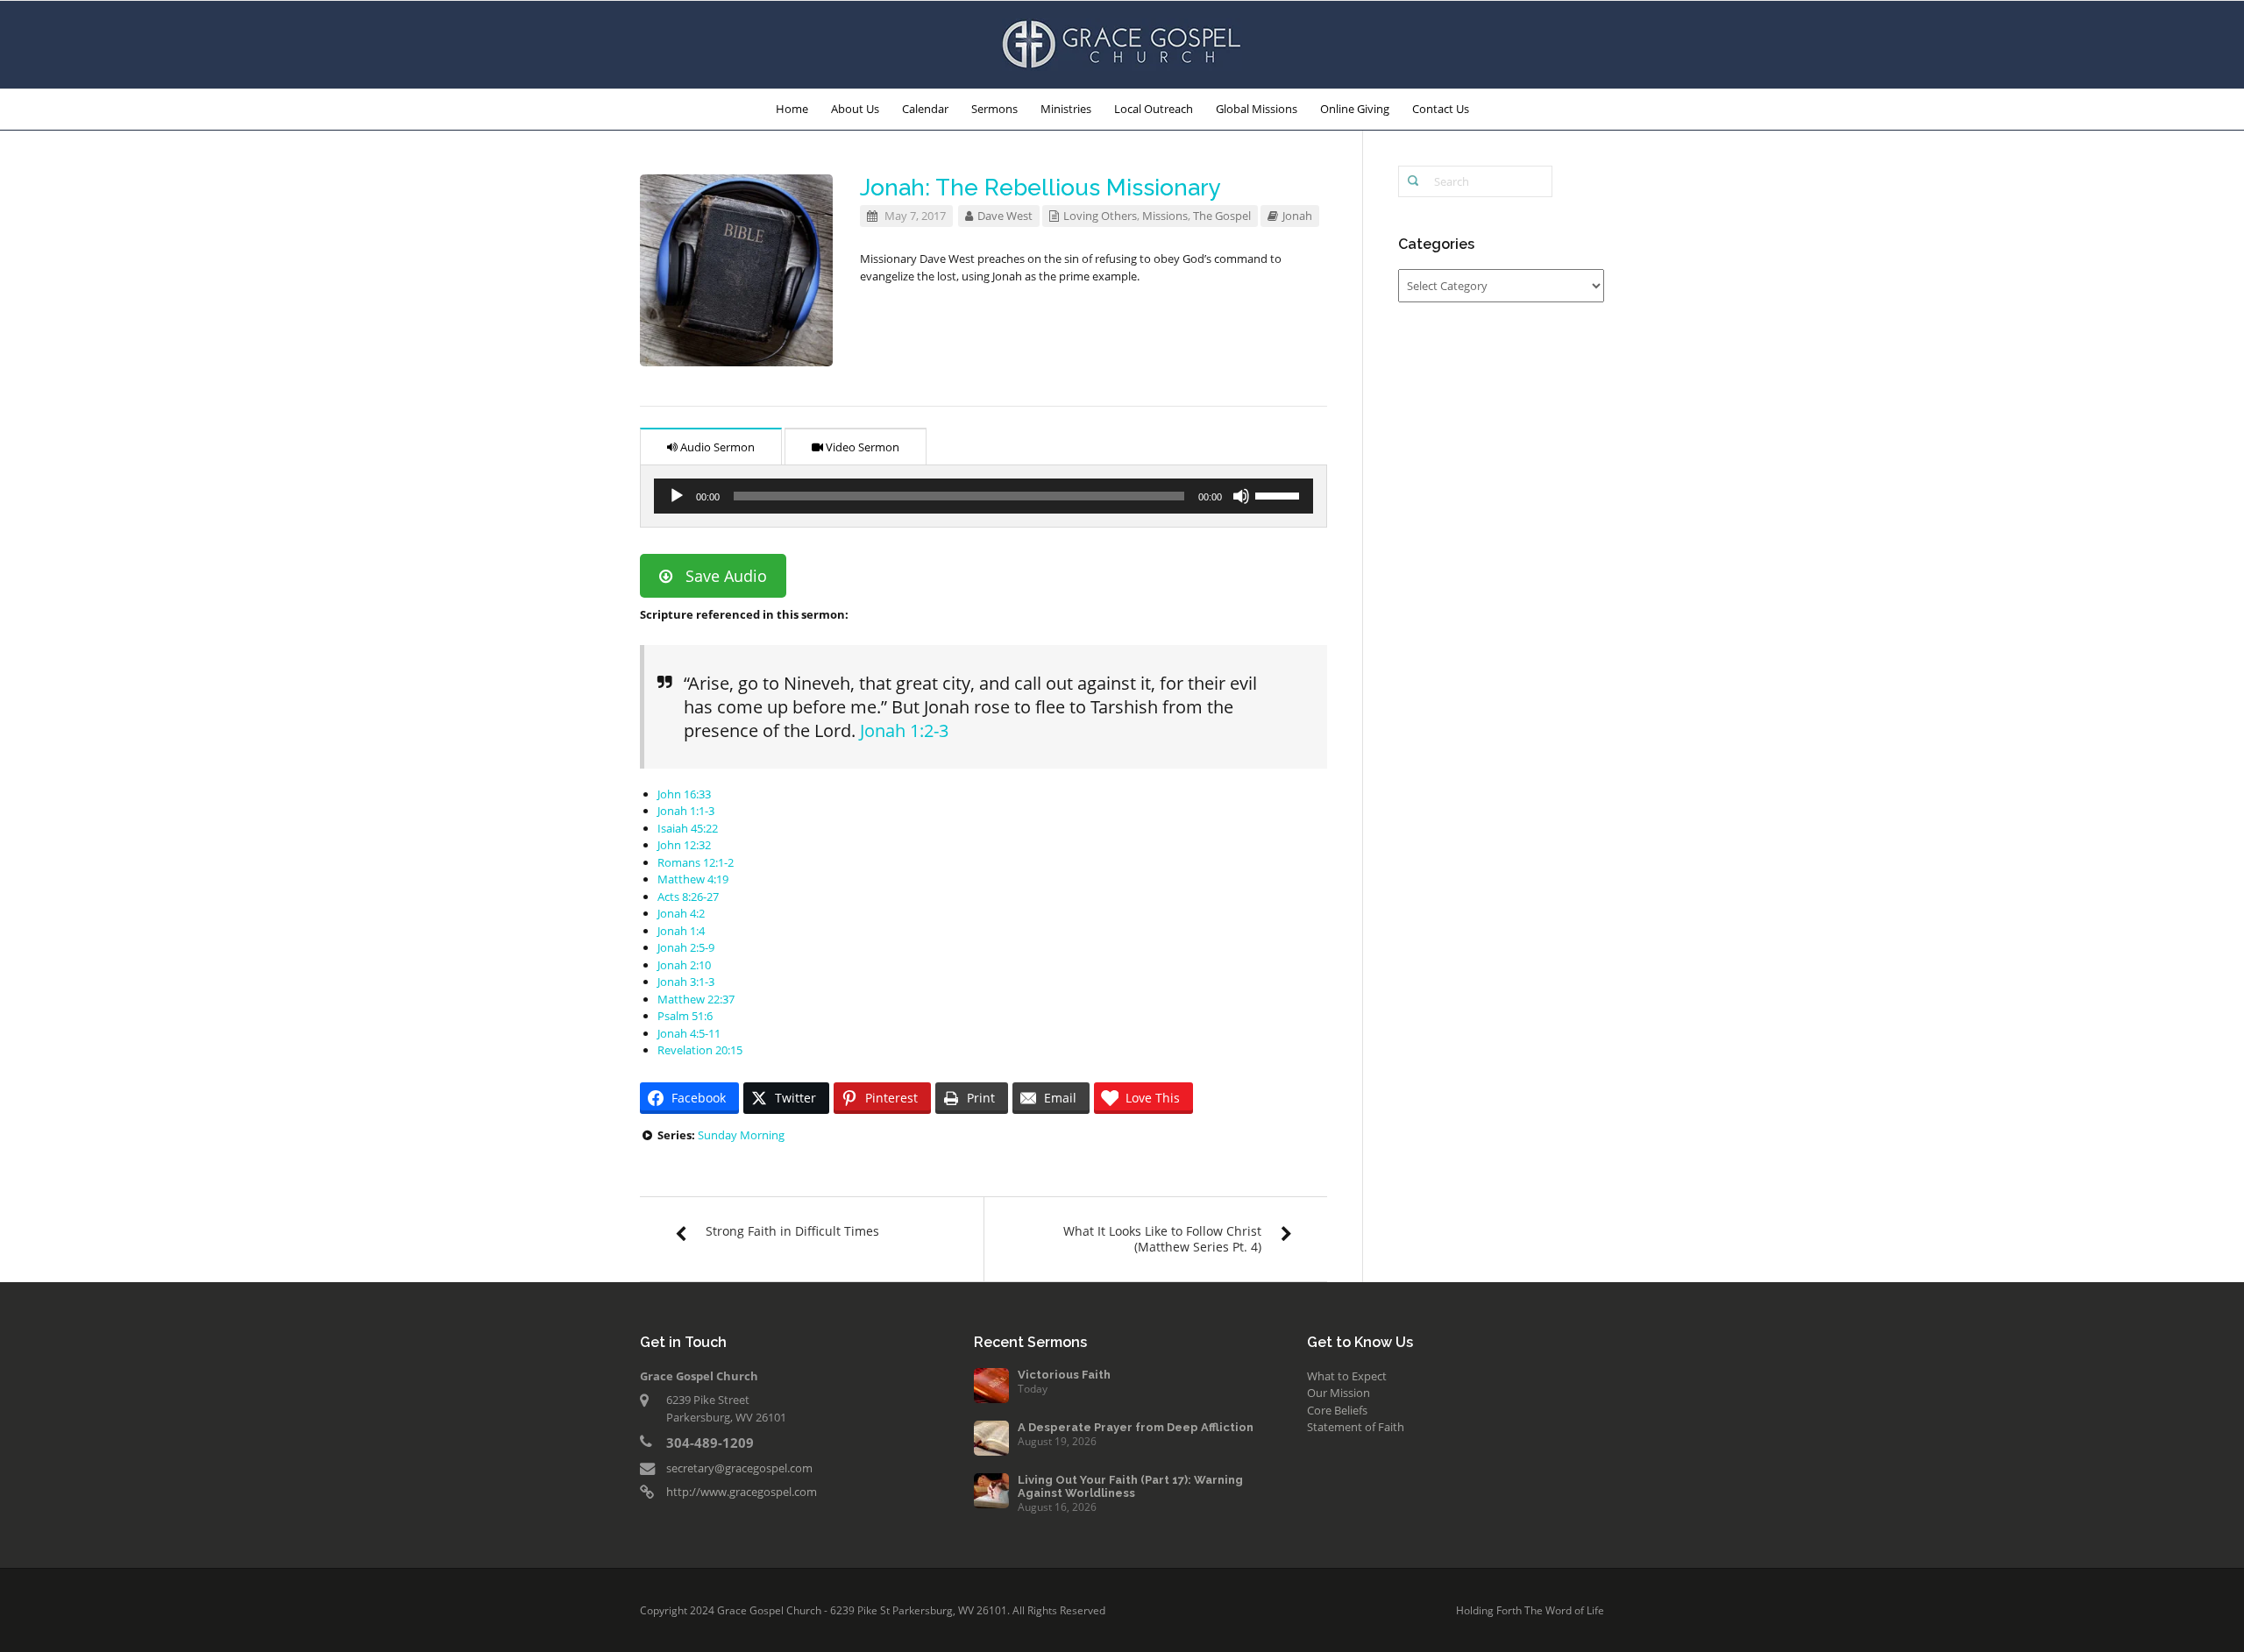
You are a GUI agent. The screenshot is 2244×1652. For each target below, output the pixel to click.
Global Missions (1257, 109)
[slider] (1280, 494)
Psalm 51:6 (685, 1016)
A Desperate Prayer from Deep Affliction (1136, 1427)
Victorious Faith (1064, 1375)
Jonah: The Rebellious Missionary (1040, 188)
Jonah (1297, 216)
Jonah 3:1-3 (686, 982)
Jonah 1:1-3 (686, 811)
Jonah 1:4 (681, 931)
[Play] (677, 496)
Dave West (1005, 216)
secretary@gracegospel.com (739, 1468)
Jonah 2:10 (684, 965)
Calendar (925, 109)
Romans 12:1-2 (696, 862)
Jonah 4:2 (681, 913)
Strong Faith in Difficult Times (792, 1231)
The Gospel (1222, 216)
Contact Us (1441, 109)
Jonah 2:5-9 (686, 947)
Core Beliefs (1337, 1410)
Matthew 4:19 (693, 879)
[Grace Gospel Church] (1122, 43)
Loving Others (1100, 216)
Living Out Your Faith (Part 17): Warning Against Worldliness (1130, 1486)
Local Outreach (1154, 109)
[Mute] (1241, 496)
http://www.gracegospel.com (742, 1492)
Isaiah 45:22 (688, 828)
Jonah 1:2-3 (904, 730)
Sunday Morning (741, 1135)
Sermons (994, 109)
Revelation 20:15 (700, 1050)
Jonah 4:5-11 (689, 1033)
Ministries (1066, 109)
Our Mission (1339, 1393)
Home (792, 109)
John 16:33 (684, 794)
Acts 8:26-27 (688, 897)
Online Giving (1355, 109)
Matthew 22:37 (696, 999)
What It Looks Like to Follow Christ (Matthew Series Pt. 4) (1162, 1239)
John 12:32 (684, 845)
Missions (1165, 216)
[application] (984, 496)
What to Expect (1347, 1376)
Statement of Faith (1356, 1427)
